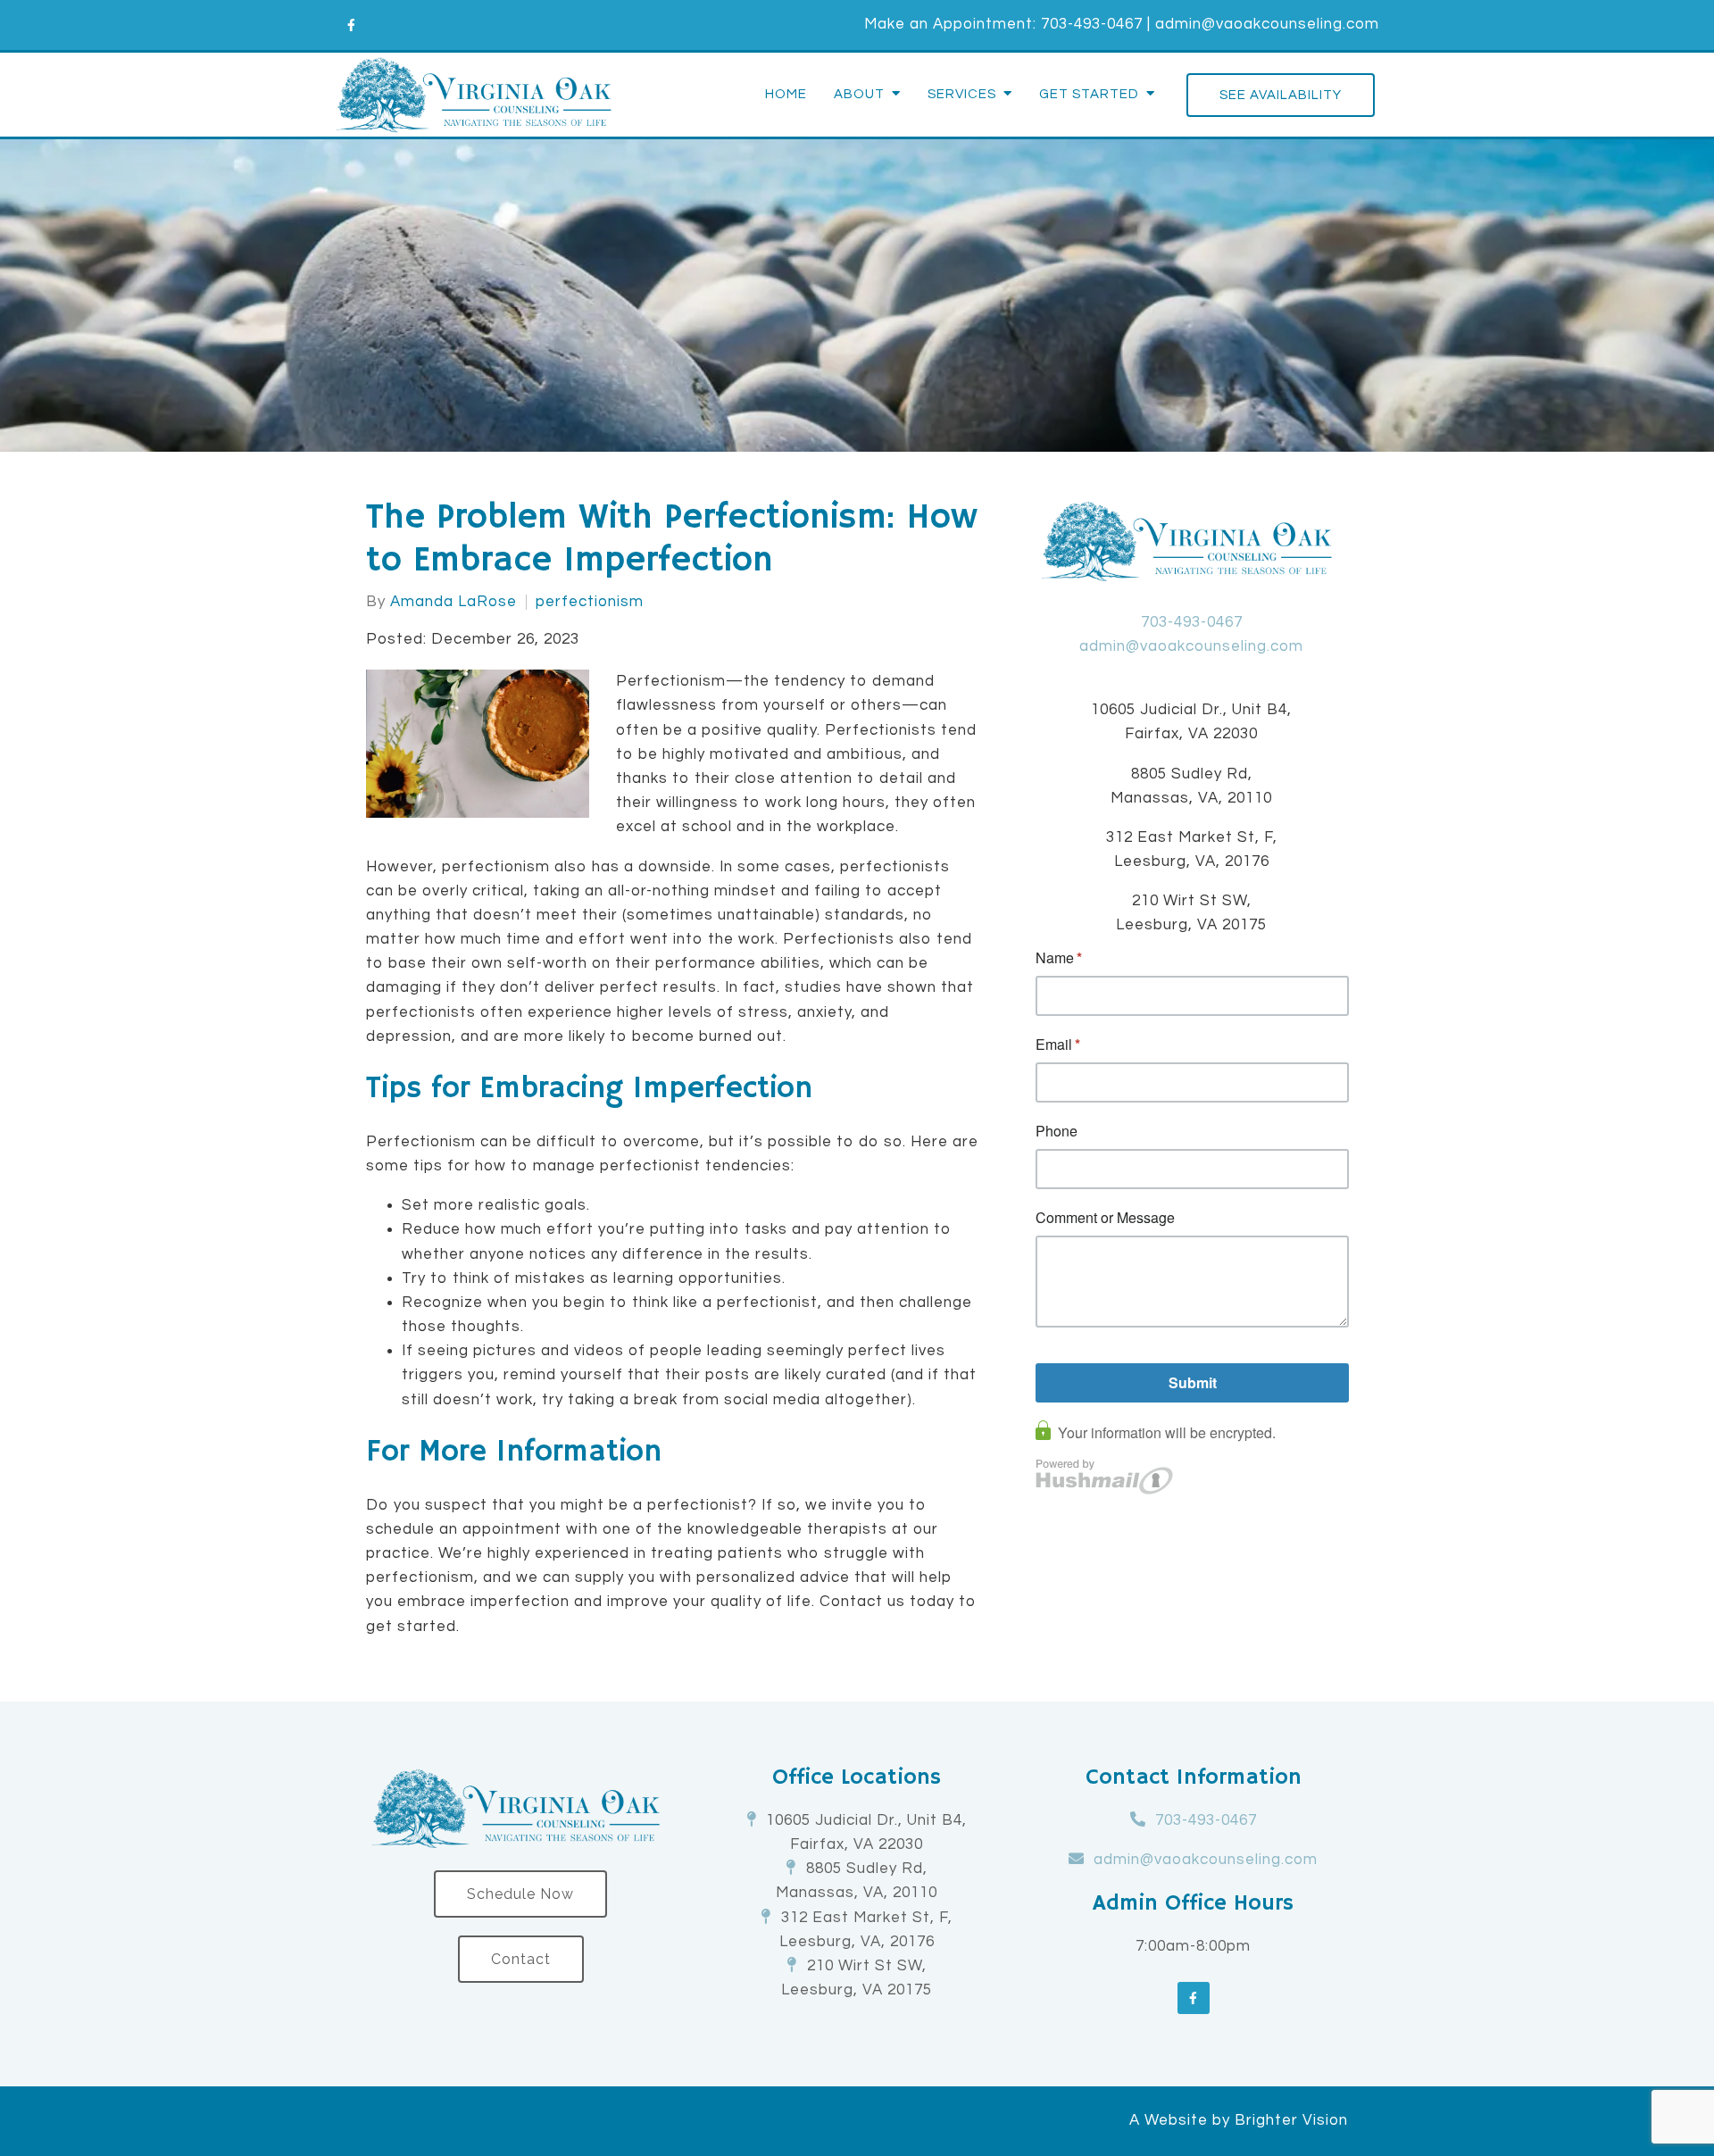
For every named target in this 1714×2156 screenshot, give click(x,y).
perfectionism (590, 602)
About (859, 94)
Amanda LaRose (453, 602)
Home (786, 94)
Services (962, 94)
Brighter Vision (1291, 2120)
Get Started (1089, 94)
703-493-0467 (1092, 24)
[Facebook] (351, 25)
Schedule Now (520, 1894)
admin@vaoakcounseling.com (1267, 24)
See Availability (1281, 95)
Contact (521, 1959)
